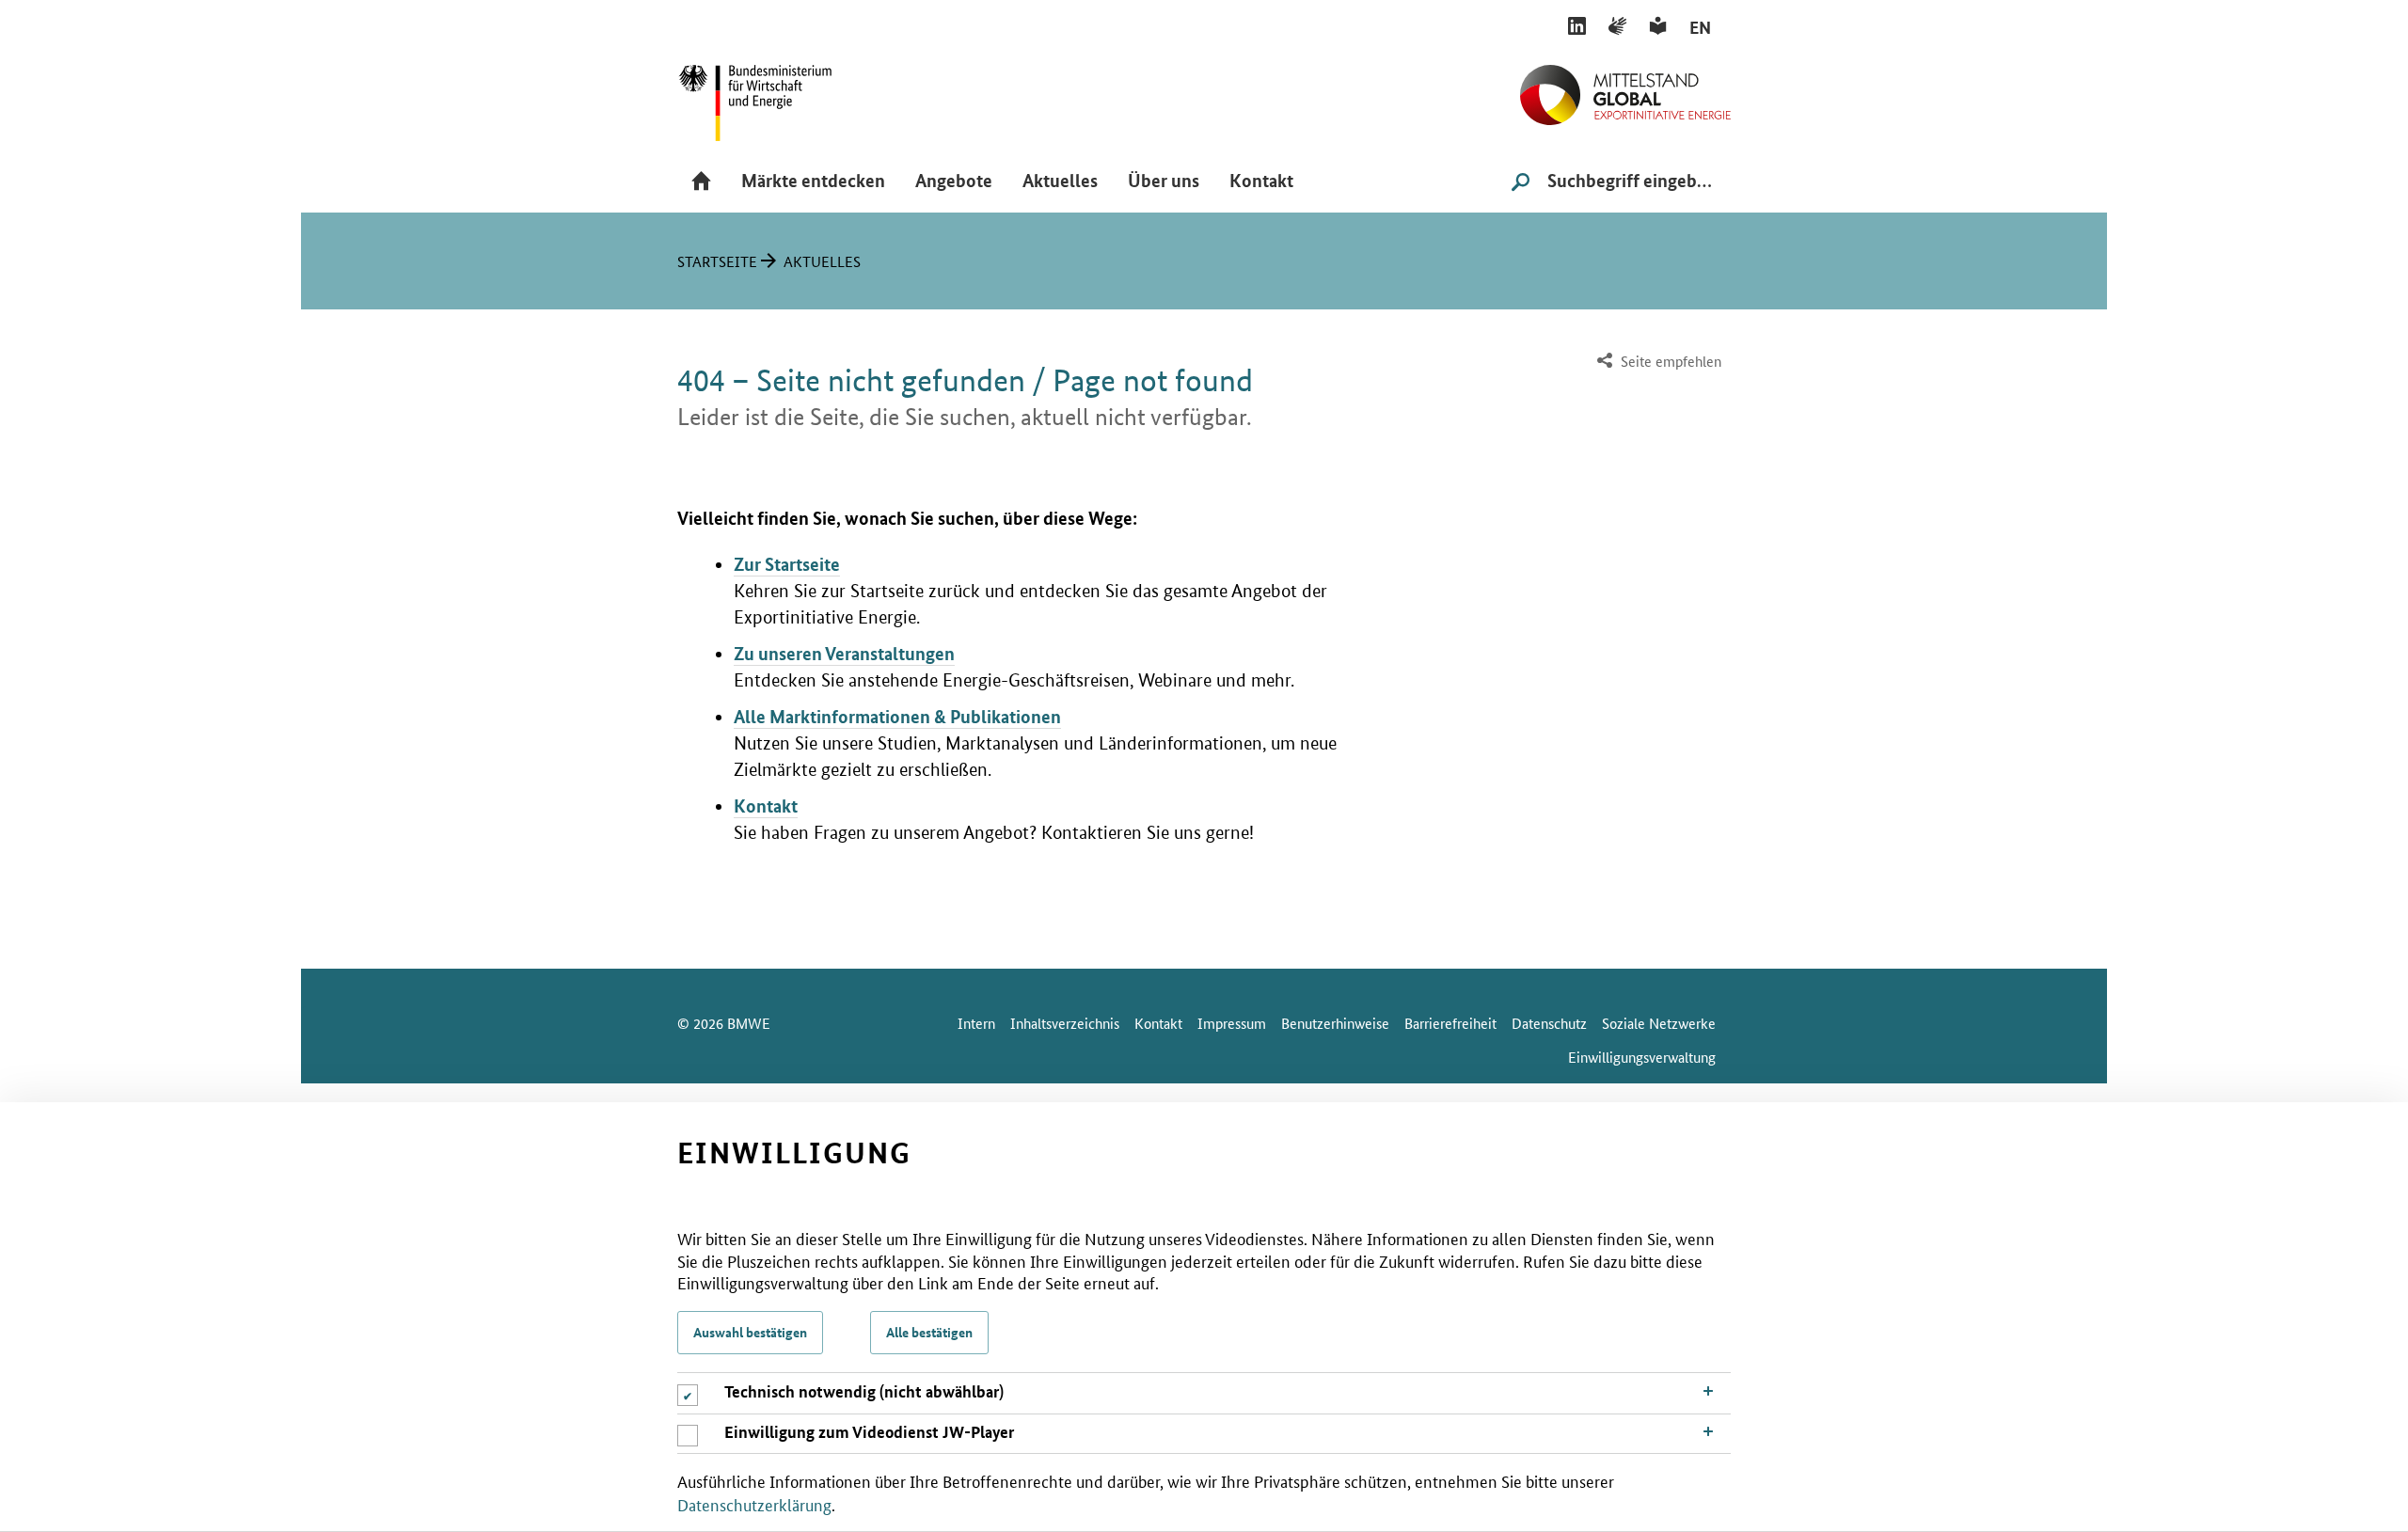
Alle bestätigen (929, 1332)
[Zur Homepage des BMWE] (776, 96)
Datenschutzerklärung (754, 1503)
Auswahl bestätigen (750, 1332)
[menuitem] (1657, 362)
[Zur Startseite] (1625, 87)
